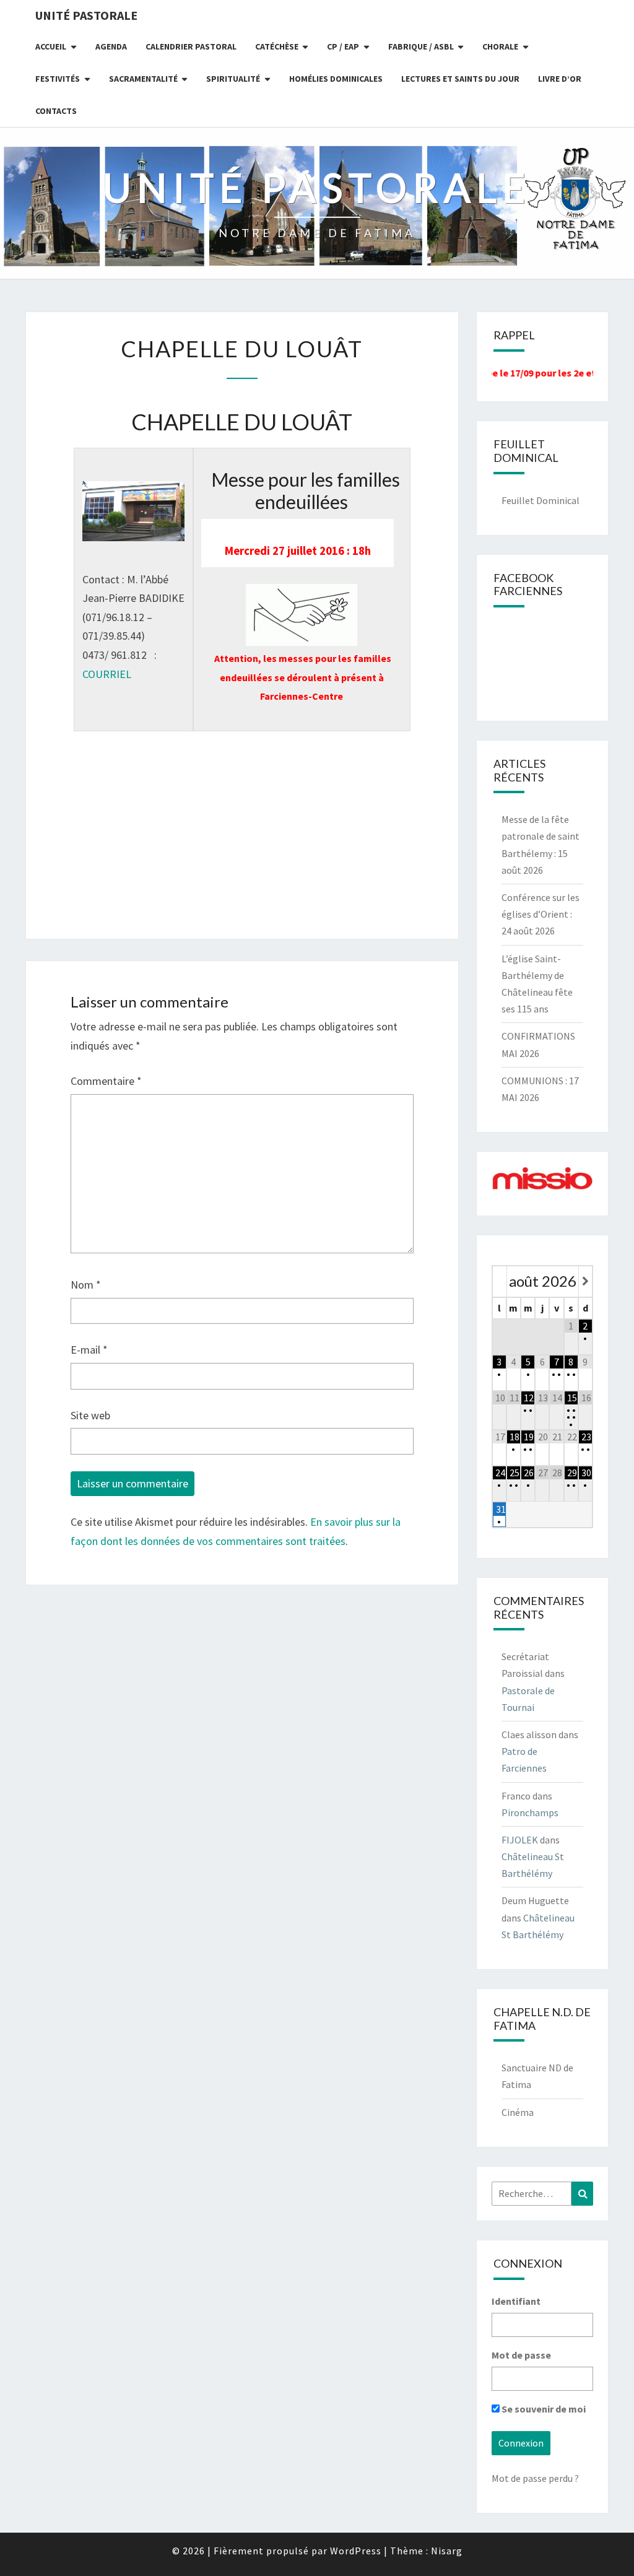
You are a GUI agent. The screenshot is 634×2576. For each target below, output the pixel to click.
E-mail (89, 1350)
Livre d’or (560, 79)
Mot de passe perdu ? (535, 2478)
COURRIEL (107, 674)
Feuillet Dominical (541, 500)
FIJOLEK (520, 1840)
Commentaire (106, 1081)
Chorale (500, 46)
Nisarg (447, 2551)
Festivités (58, 79)
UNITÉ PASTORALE (86, 15)
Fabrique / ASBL (421, 46)
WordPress (356, 2551)
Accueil (51, 46)
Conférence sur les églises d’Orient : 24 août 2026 (541, 914)
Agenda (111, 46)
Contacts (56, 111)
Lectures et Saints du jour (460, 79)
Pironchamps (530, 1812)
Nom (86, 1285)
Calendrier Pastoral (191, 46)
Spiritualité (233, 79)
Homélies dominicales (336, 79)
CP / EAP (343, 46)
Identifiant (516, 2301)
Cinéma (518, 2112)
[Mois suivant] (585, 1281)
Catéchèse (277, 46)
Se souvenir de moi (543, 2409)
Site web (90, 1415)
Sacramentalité (143, 79)
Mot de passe (521, 2355)
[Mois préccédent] (500, 1281)
